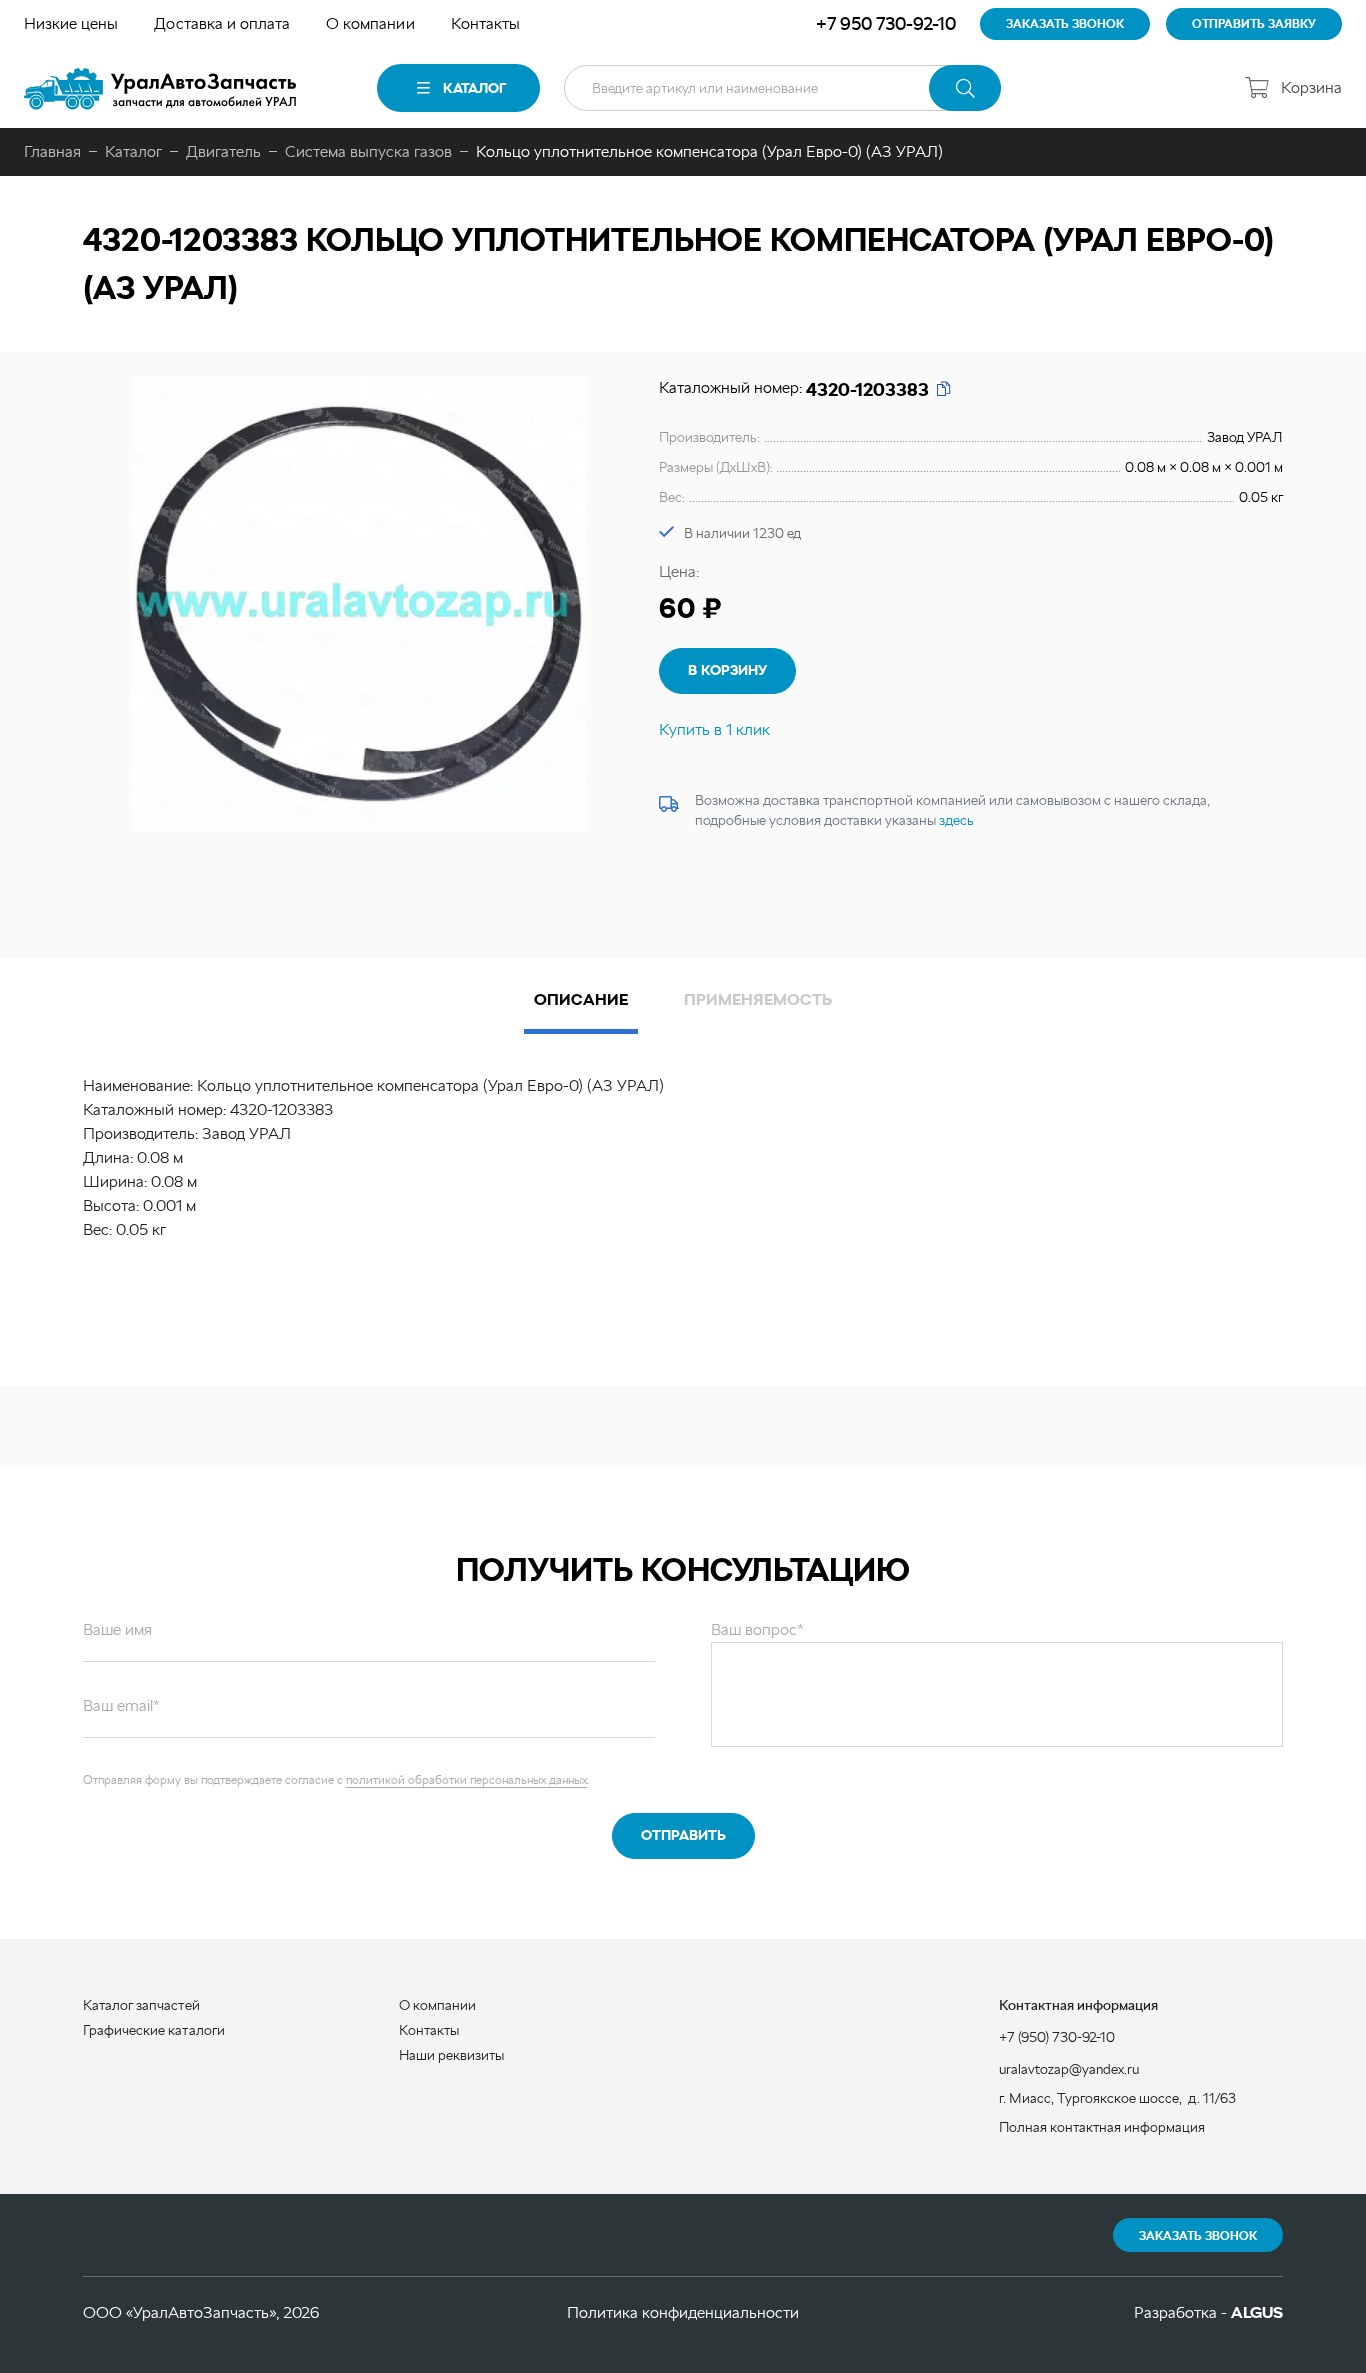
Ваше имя (117, 1629)
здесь (956, 820)
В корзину (727, 670)
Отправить (683, 1835)
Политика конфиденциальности (683, 2312)
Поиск (965, 88)
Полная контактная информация (1102, 2127)
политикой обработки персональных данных (466, 1780)
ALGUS (1257, 2312)
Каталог (474, 88)
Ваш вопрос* (757, 1629)
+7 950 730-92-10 (886, 23)
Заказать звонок (1198, 2236)
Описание (581, 999)
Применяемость (758, 999)
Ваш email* (121, 1705)
